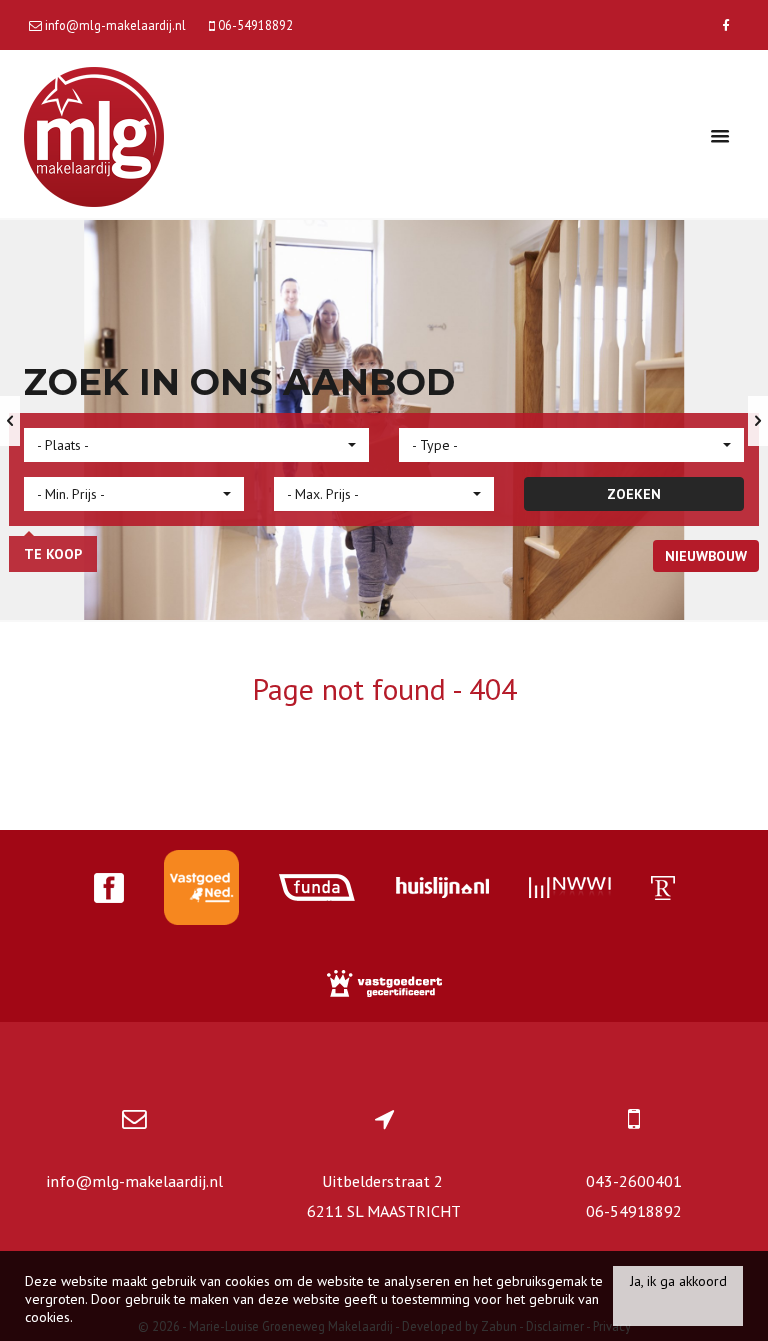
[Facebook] (725, 25)
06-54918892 (634, 1211)
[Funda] (317, 890)
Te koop (53, 554)
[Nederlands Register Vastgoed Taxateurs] (663, 890)
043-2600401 (634, 1181)
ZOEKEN (634, 494)
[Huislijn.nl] (442, 890)
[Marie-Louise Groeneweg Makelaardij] (94, 134)
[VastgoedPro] (201, 890)
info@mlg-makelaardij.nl (134, 1181)
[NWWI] (570, 890)
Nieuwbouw (706, 556)
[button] (196, 445)
